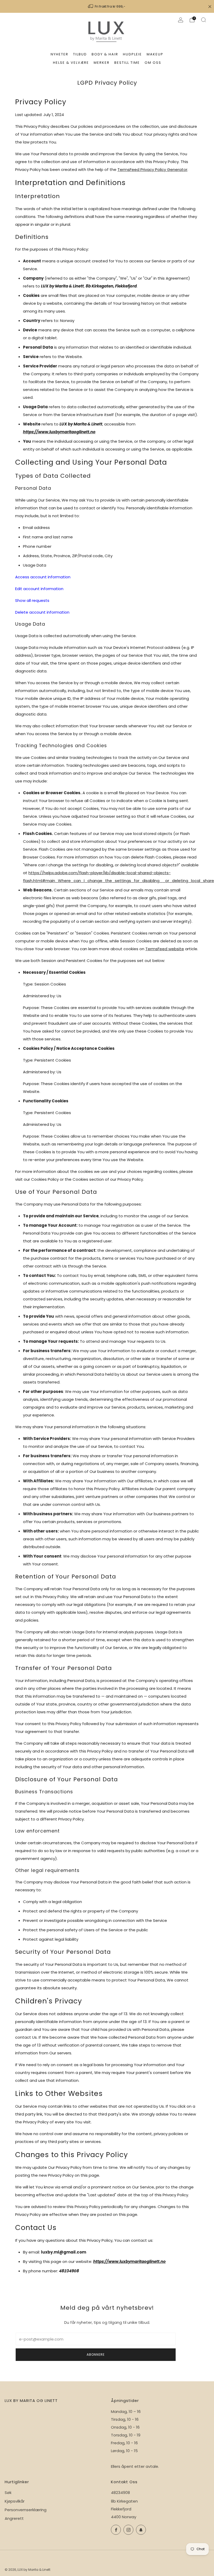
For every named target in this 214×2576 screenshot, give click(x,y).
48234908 (120, 2493)
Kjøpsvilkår (15, 2501)
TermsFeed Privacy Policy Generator (152, 169)
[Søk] (204, 20)
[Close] (210, 7)
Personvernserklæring (26, 2510)
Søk (8, 2493)
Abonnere (96, 2355)
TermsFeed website (165, 949)
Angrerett (14, 2518)
